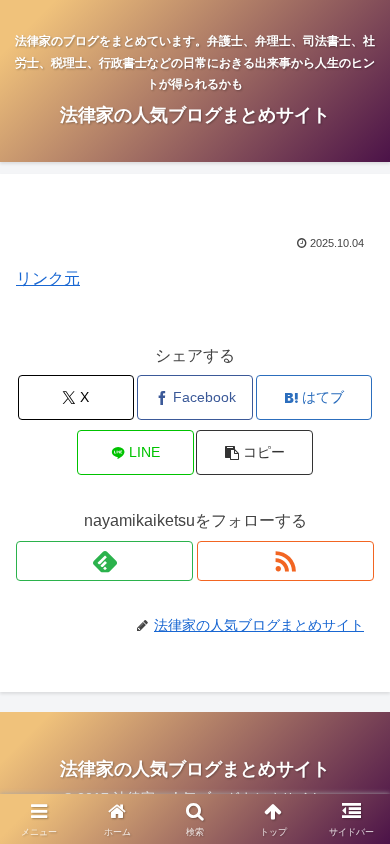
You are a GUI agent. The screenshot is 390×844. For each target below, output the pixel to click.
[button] (254, 452)
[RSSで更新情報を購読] (285, 561)
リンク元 (48, 278)
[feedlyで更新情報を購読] (104, 561)
